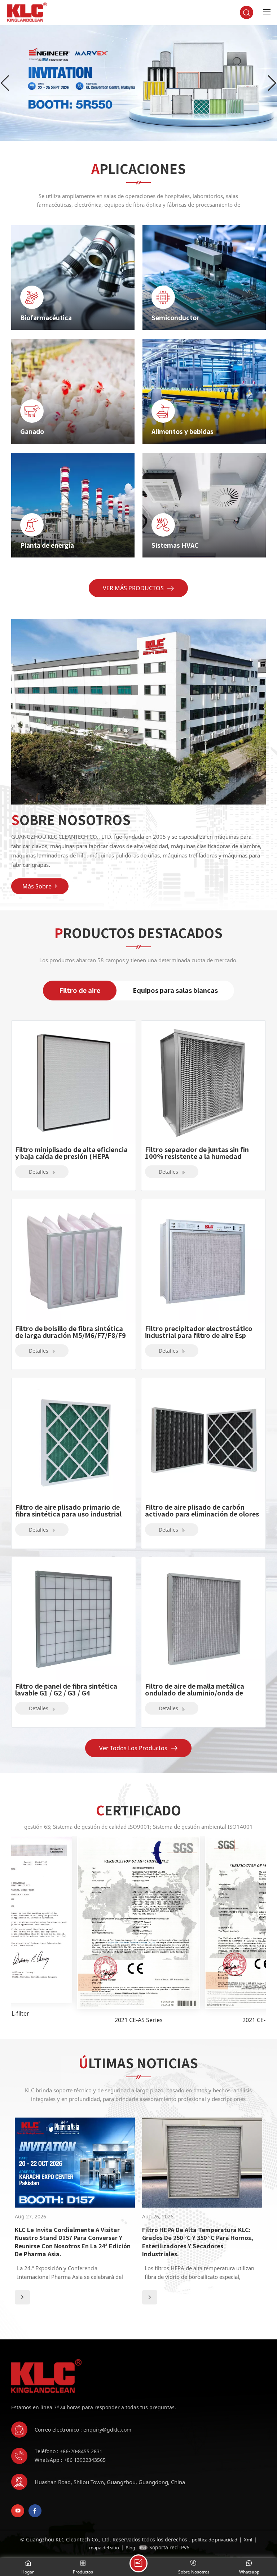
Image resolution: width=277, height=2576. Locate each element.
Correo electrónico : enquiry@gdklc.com (83, 2430)
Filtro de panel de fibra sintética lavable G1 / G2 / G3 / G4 (66, 1690)
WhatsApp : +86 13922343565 (70, 2460)
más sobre (37, 886)
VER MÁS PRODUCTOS (133, 588)
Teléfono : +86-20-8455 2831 (69, 2451)
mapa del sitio (104, 2548)
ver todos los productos (133, 1748)
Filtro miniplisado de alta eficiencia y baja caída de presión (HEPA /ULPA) (71, 1153)
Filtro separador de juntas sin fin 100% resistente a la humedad (197, 1153)
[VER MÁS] (22, 2297)
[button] (272, 83)
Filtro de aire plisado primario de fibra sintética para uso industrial (68, 1511)
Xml (248, 2540)
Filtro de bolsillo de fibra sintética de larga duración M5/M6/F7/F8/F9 (71, 1332)
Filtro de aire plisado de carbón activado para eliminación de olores (202, 1511)
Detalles (39, 1172)
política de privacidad (215, 2540)
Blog (130, 2548)
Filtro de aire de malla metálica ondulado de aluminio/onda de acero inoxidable (195, 1690)
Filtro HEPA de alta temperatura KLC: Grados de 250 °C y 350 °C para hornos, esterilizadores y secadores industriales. (198, 2242)
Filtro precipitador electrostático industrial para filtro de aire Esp (199, 1332)
